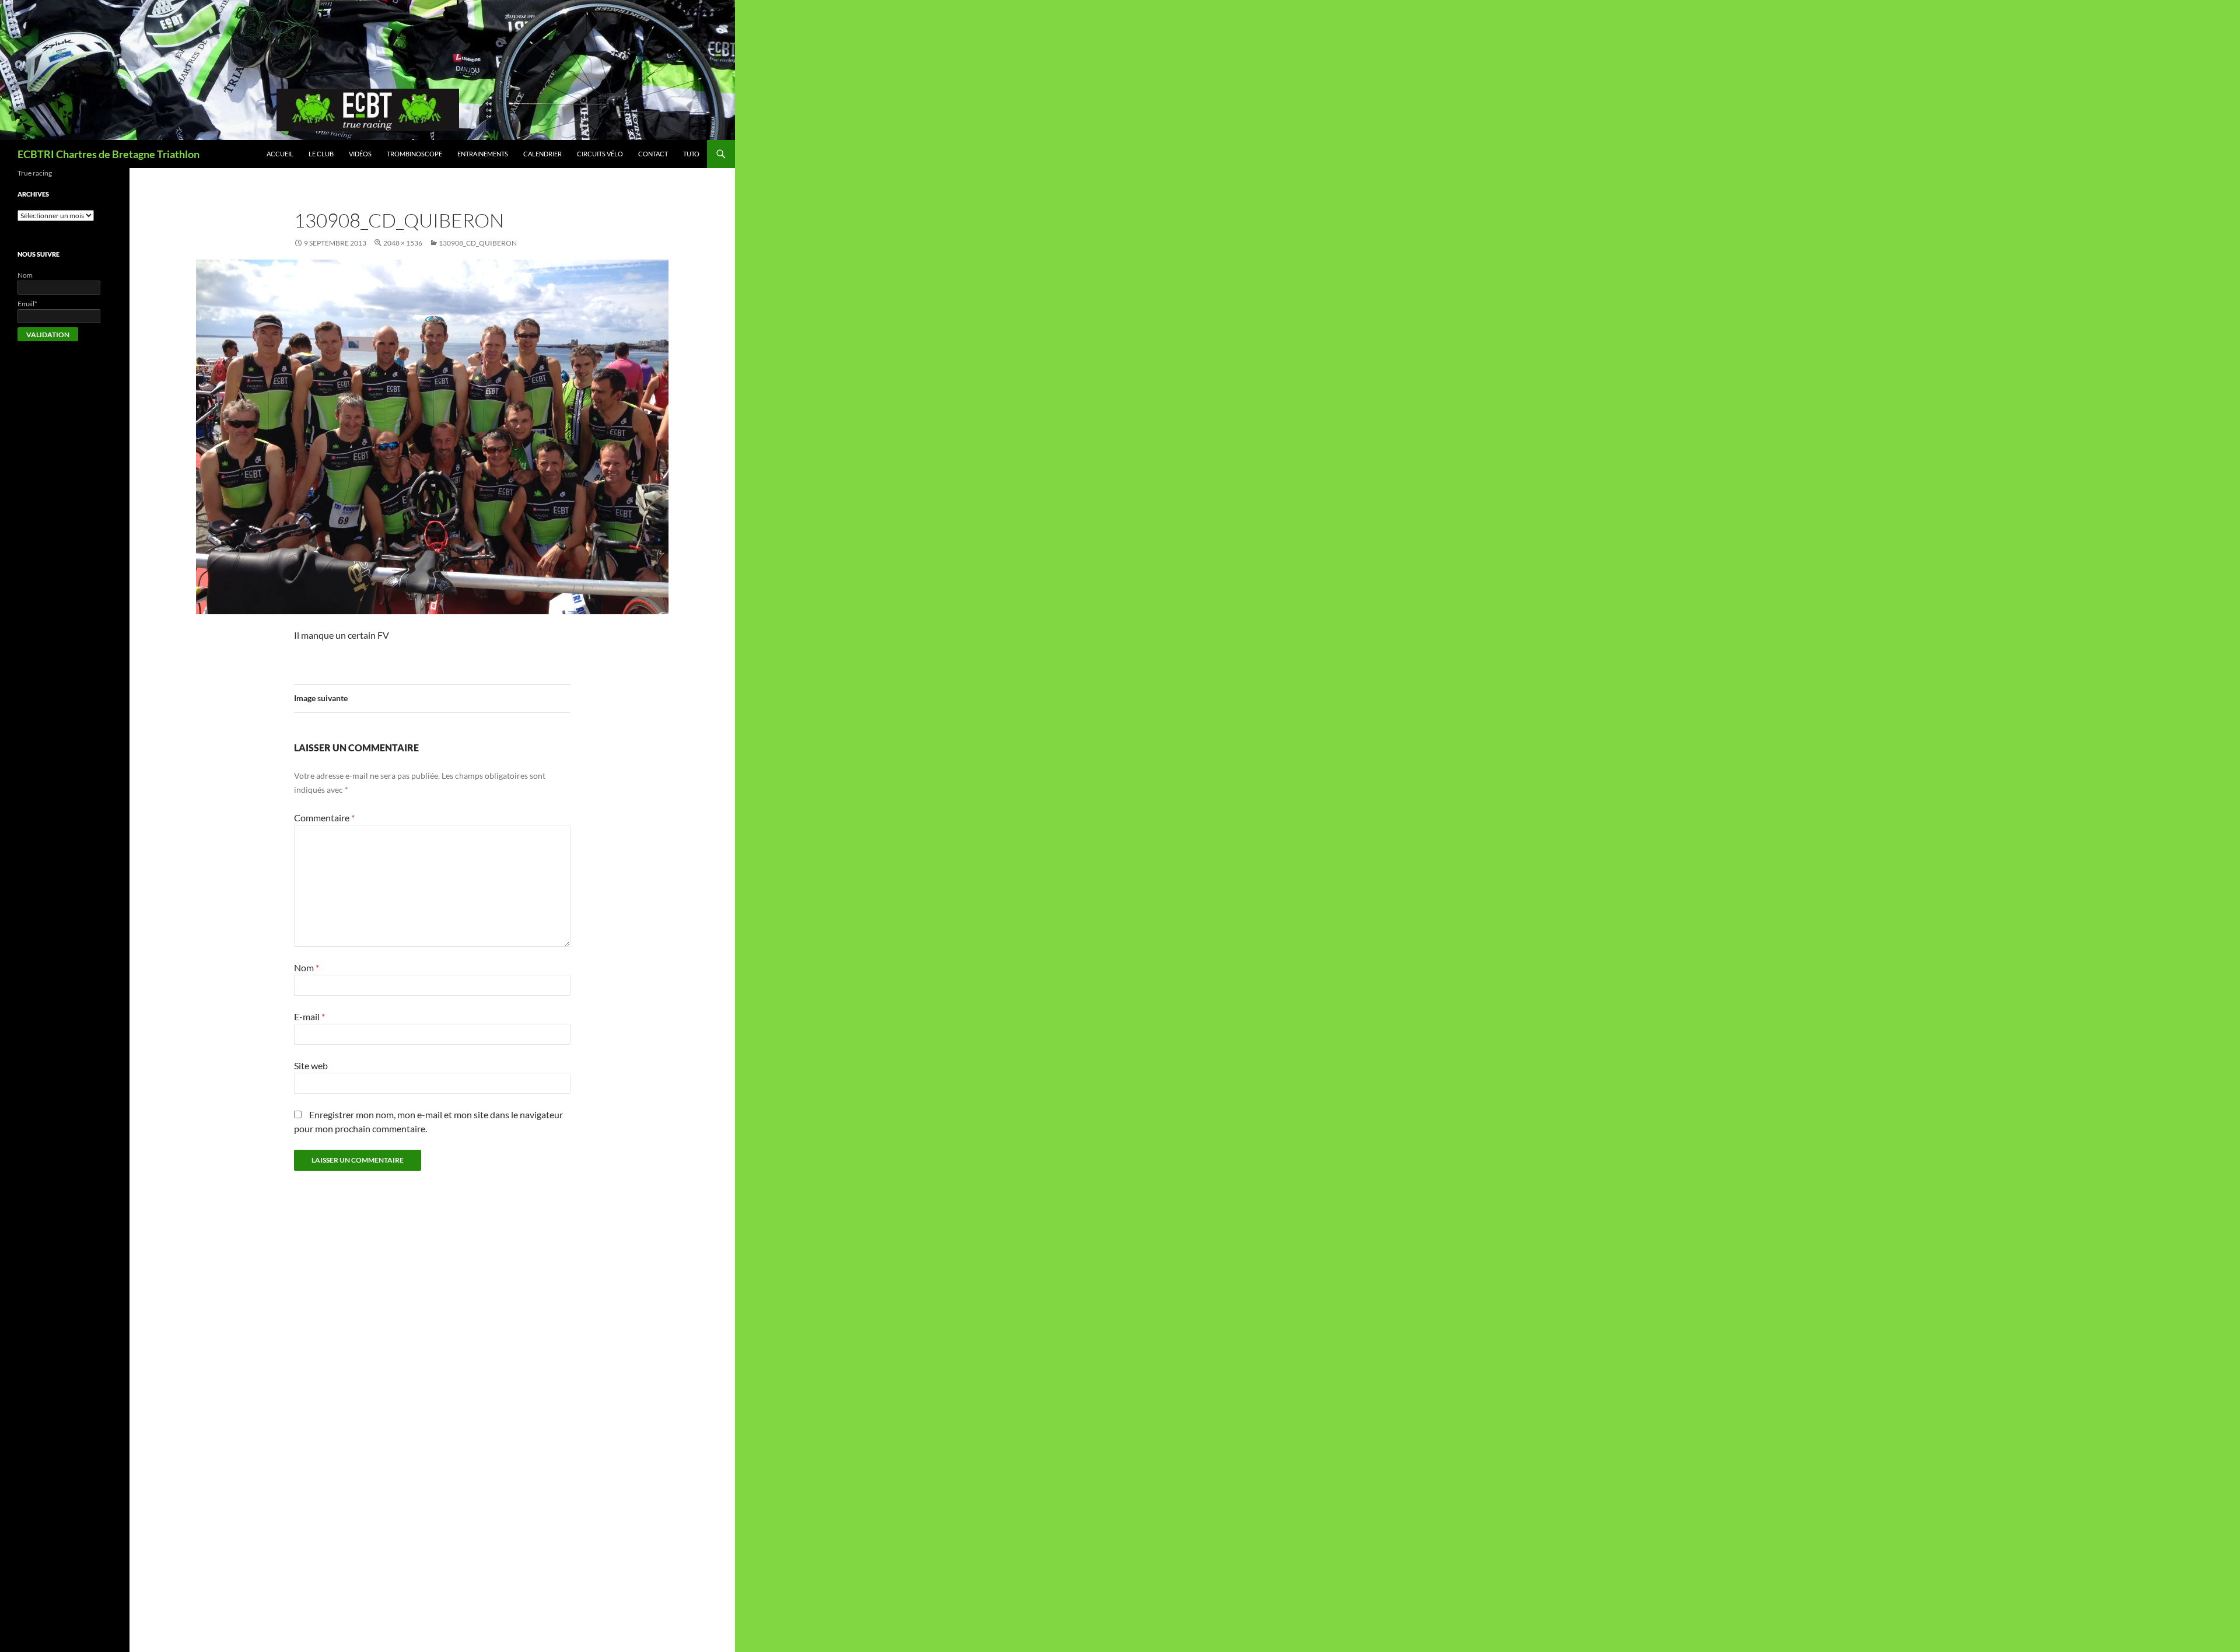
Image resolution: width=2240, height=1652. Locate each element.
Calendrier (542, 154)
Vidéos (360, 154)
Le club (321, 154)
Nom (307, 967)
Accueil (280, 154)
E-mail (309, 1016)
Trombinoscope (414, 154)
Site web (311, 1065)
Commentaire (324, 818)
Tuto (691, 154)
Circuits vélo (600, 154)
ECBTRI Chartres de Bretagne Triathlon (108, 154)
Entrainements (483, 154)
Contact (653, 154)
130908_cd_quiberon (478, 243)
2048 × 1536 (403, 243)
